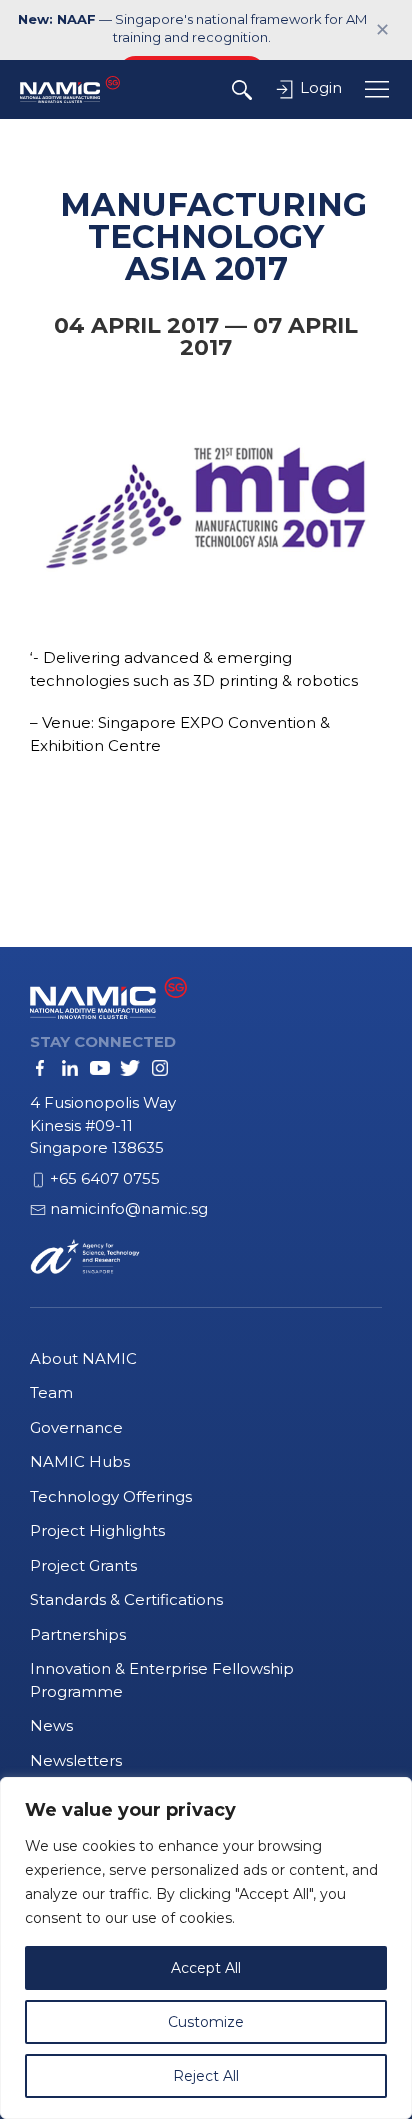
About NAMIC (83, 1358)
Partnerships (78, 1634)
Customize (206, 2022)
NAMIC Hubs (80, 1461)
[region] (206, 1948)
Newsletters (76, 1760)
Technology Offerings (111, 1496)
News (51, 1725)
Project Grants (83, 1565)
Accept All (206, 1968)
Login (319, 87)
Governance (76, 1427)
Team (51, 1392)
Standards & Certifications (126, 1599)
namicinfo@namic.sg (129, 1208)
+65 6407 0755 (105, 1178)
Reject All (206, 2076)
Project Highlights (97, 1530)
